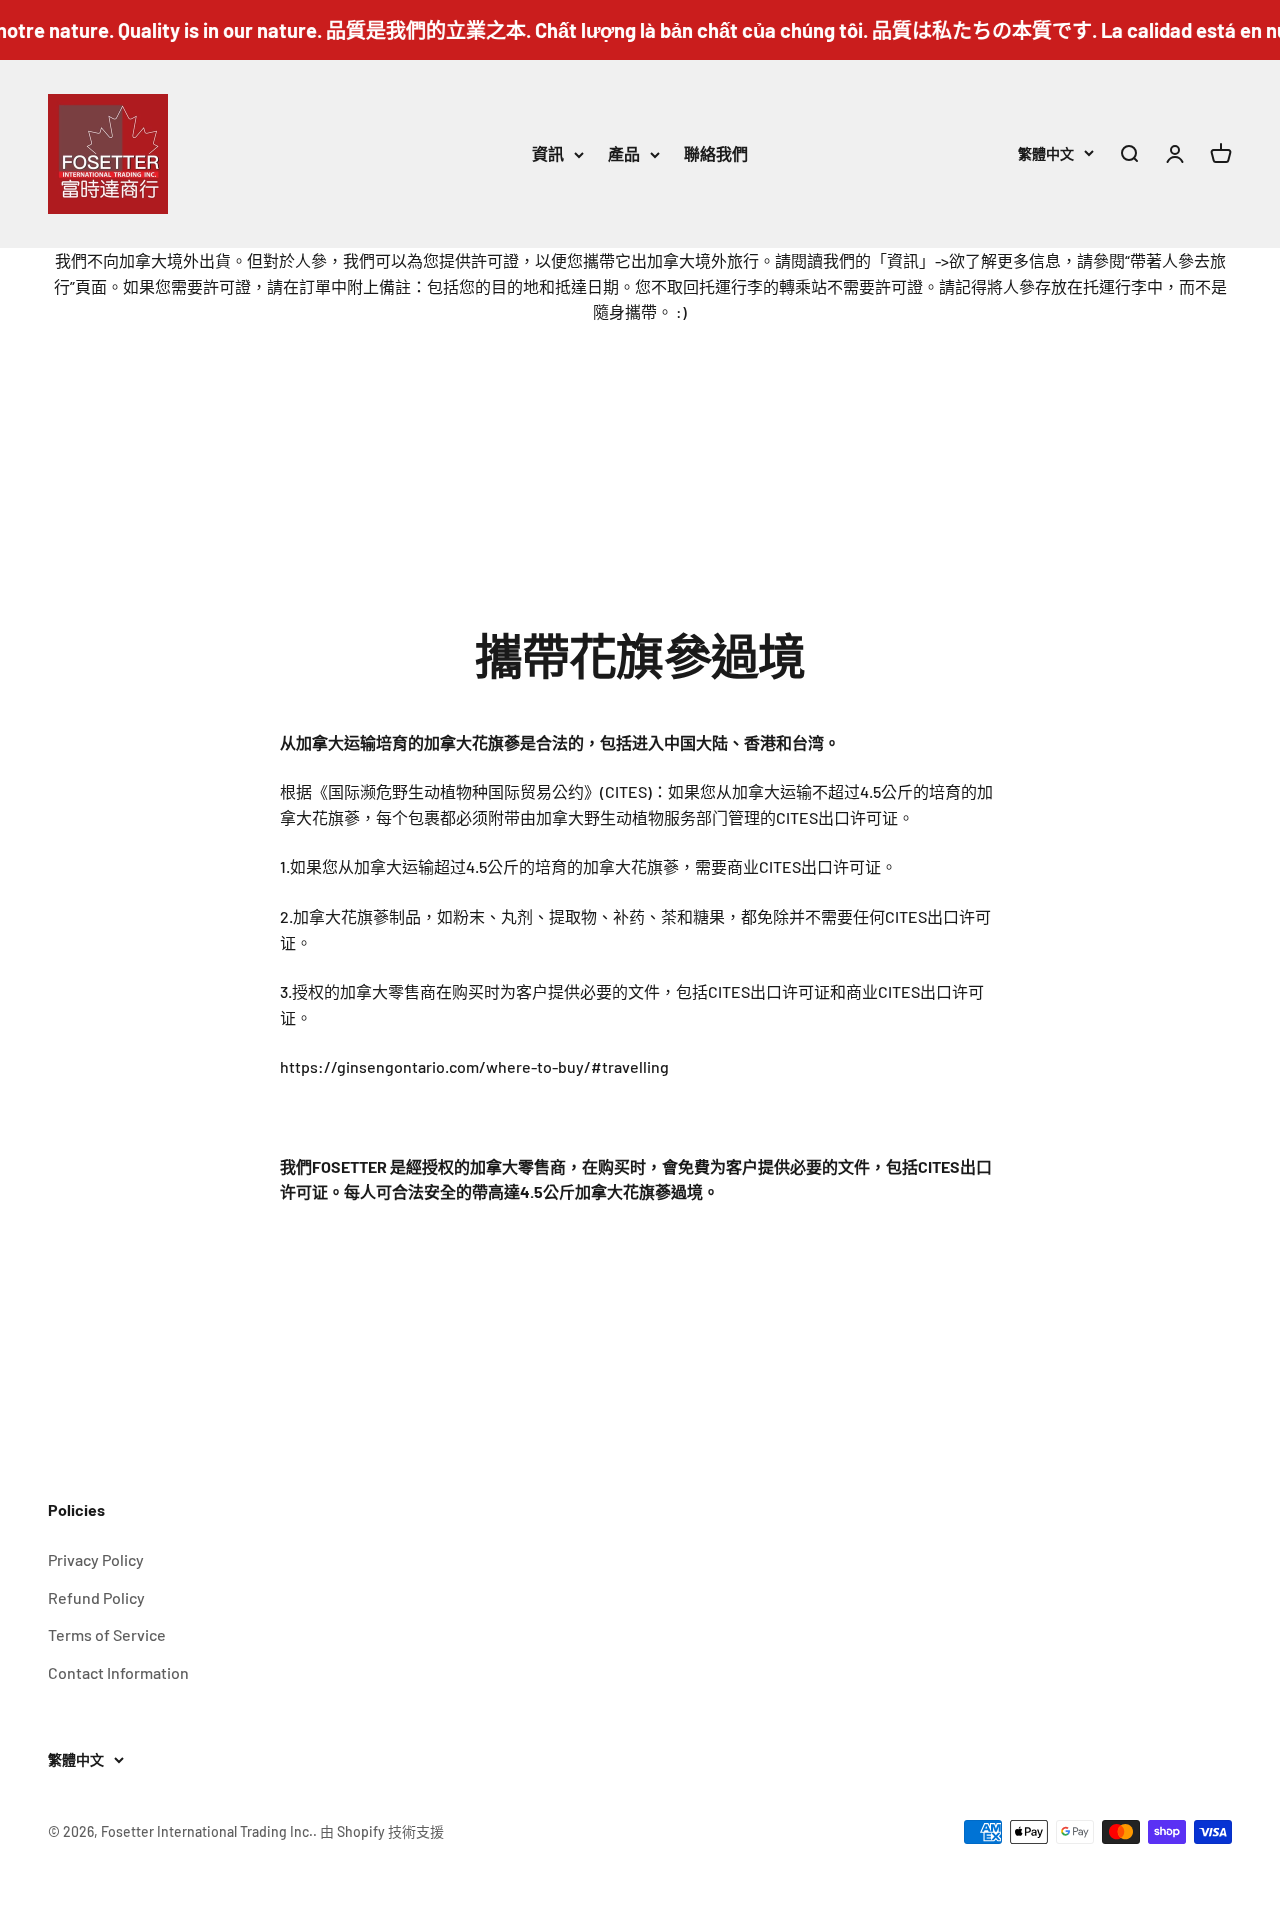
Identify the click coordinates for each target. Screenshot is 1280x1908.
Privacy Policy (96, 1559)
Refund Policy (96, 1597)
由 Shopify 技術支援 (382, 1831)
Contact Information (118, 1672)
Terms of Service (107, 1634)
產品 (624, 153)
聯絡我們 (716, 153)
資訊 (548, 153)
